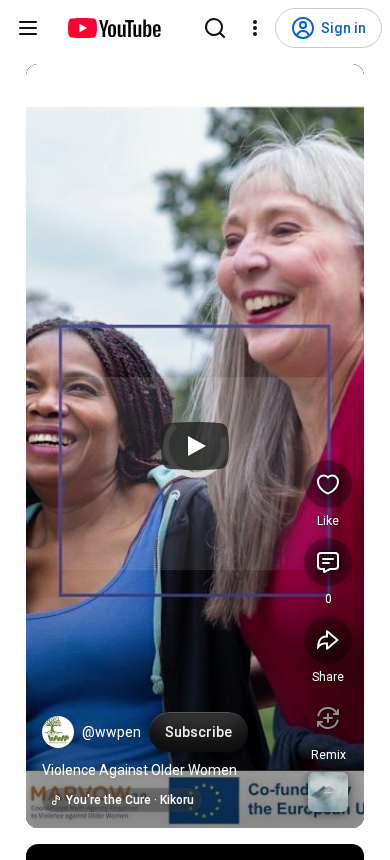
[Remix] (328, 718)
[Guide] (28, 28)
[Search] (215, 28)
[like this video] (328, 484)
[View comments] (328, 562)
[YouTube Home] (113, 28)
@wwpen (111, 732)
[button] (58, 732)
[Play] (195, 446)
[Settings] (255, 28)
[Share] (328, 640)
